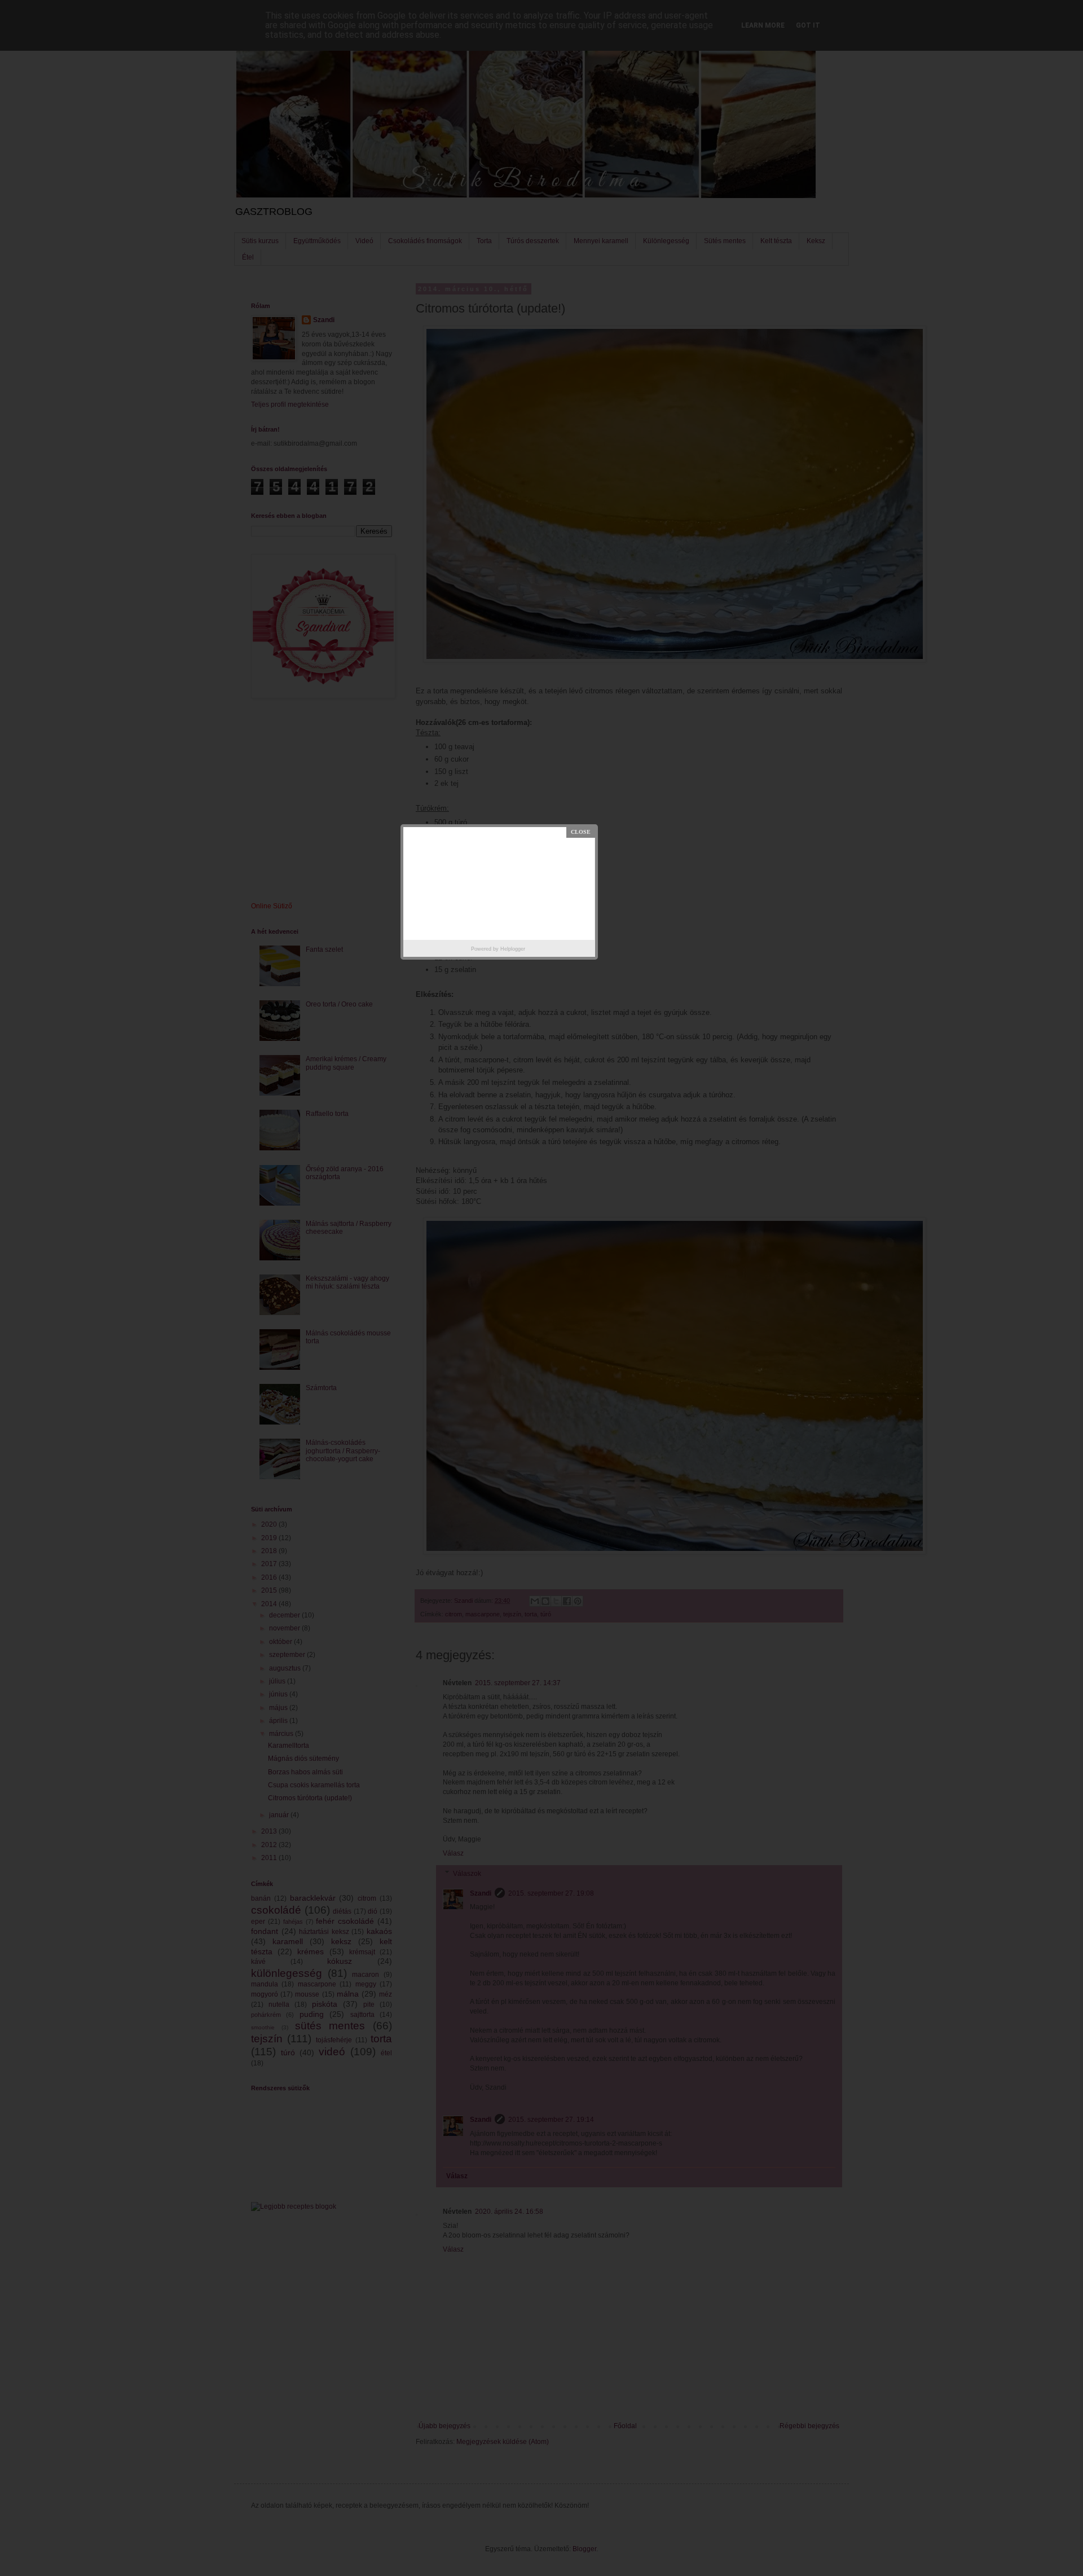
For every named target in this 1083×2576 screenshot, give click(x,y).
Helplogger (513, 949)
